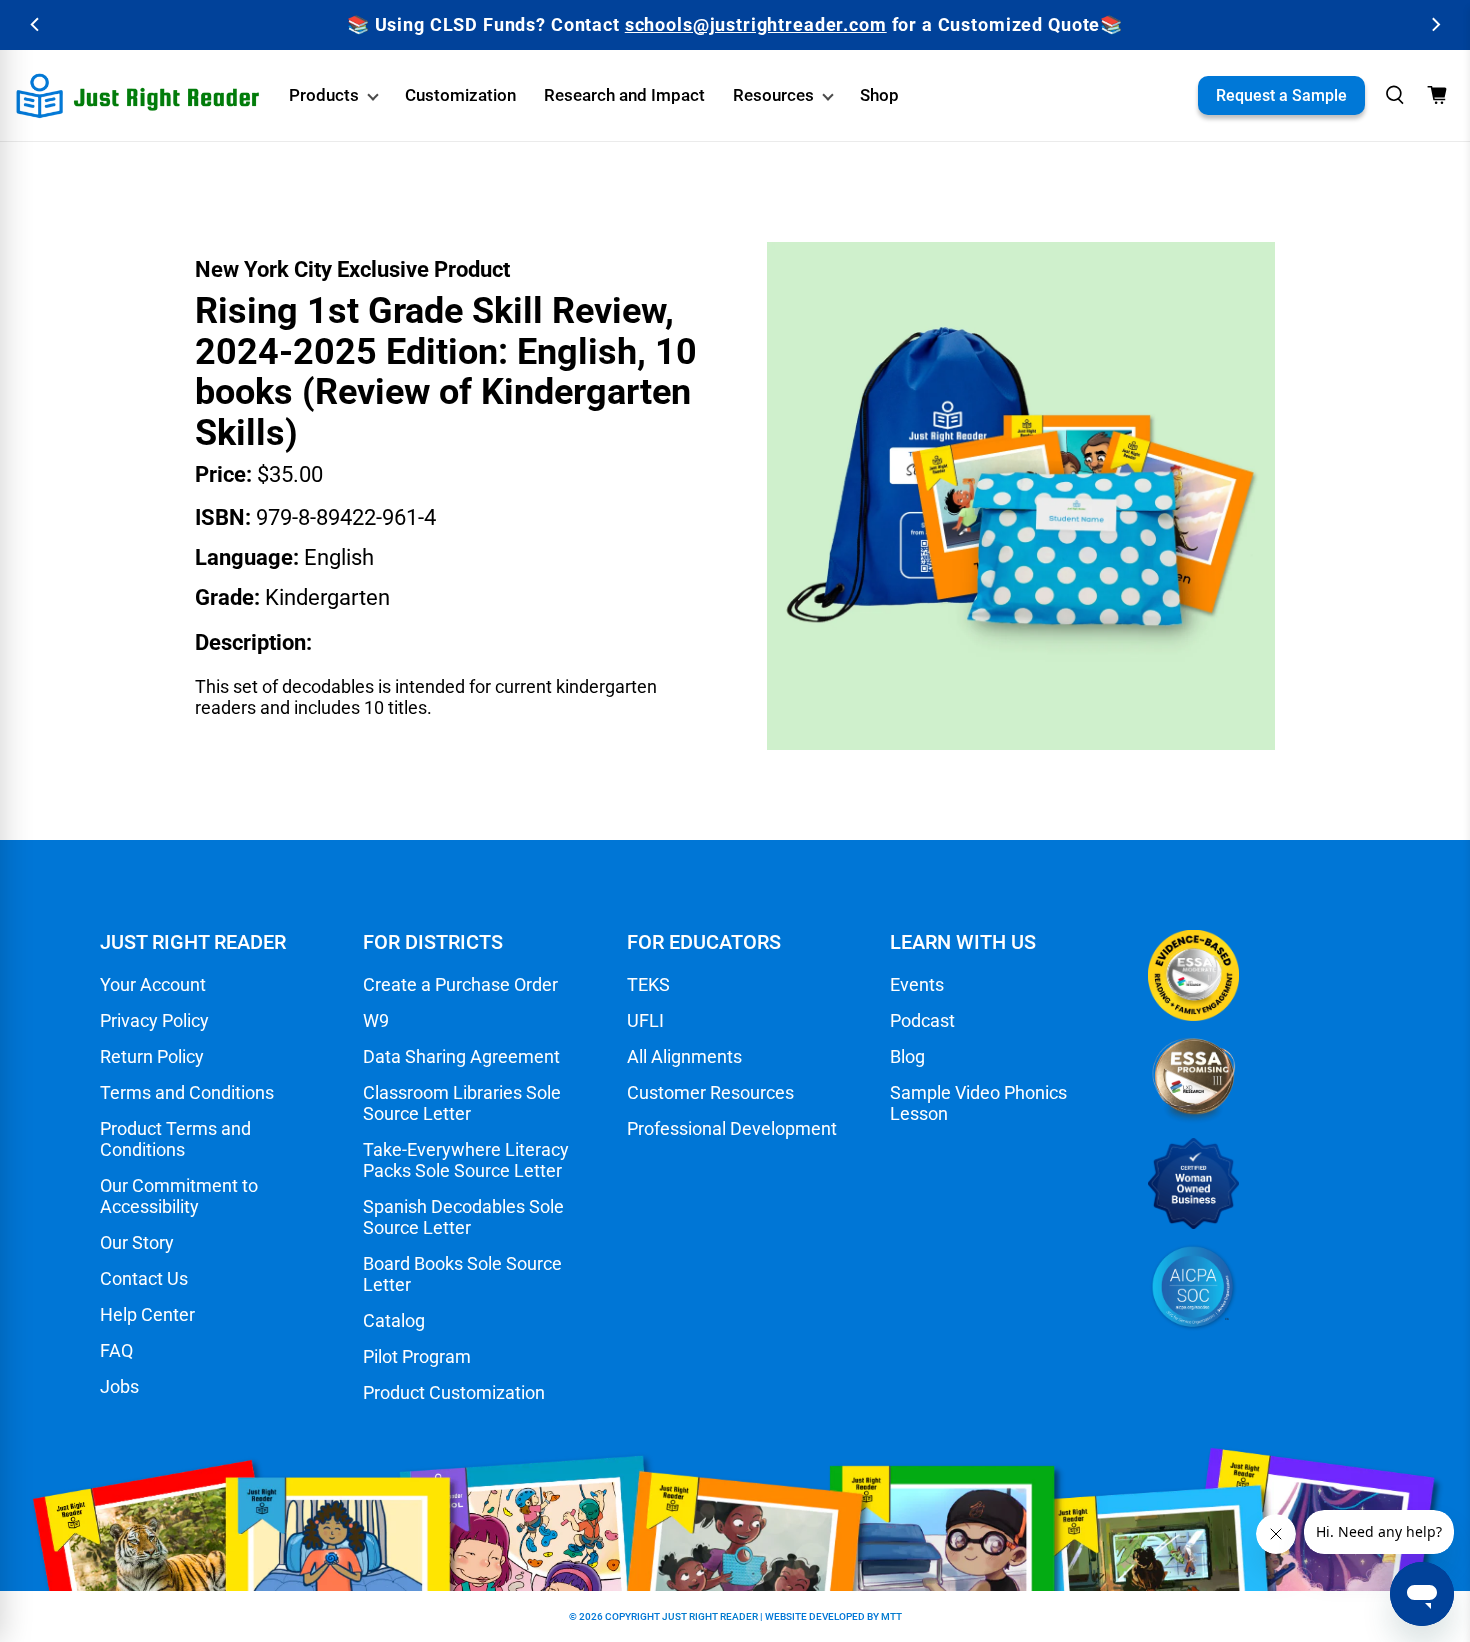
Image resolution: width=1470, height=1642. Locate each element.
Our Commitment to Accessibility (179, 1196)
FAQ (116, 1350)
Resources (773, 95)
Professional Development (732, 1128)
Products (324, 95)
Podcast (922, 1020)
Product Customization (454, 1392)
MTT (891, 1616)
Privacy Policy (154, 1020)
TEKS (648, 984)
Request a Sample (1281, 95)
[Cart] (1437, 95)
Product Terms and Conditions (175, 1139)
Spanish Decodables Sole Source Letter (463, 1217)
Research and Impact (624, 95)
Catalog (394, 1320)
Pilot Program (417, 1356)
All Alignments (684, 1056)
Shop (879, 95)
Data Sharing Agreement (461, 1056)
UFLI (645, 1020)
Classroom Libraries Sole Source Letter (462, 1103)
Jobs (119, 1386)
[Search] (1395, 95)
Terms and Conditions (187, 1092)
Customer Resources (710, 1092)
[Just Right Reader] (138, 96)
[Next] (1434, 24)
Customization (460, 95)
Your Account (153, 984)
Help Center (147, 1314)
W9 (376, 1020)
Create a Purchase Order (460, 984)
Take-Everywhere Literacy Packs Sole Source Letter (466, 1160)
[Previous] (35, 24)
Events (917, 984)
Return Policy (152, 1056)
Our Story (137, 1242)
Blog (907, 1056)
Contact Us (144, 1278)
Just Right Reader (710, 1616)
